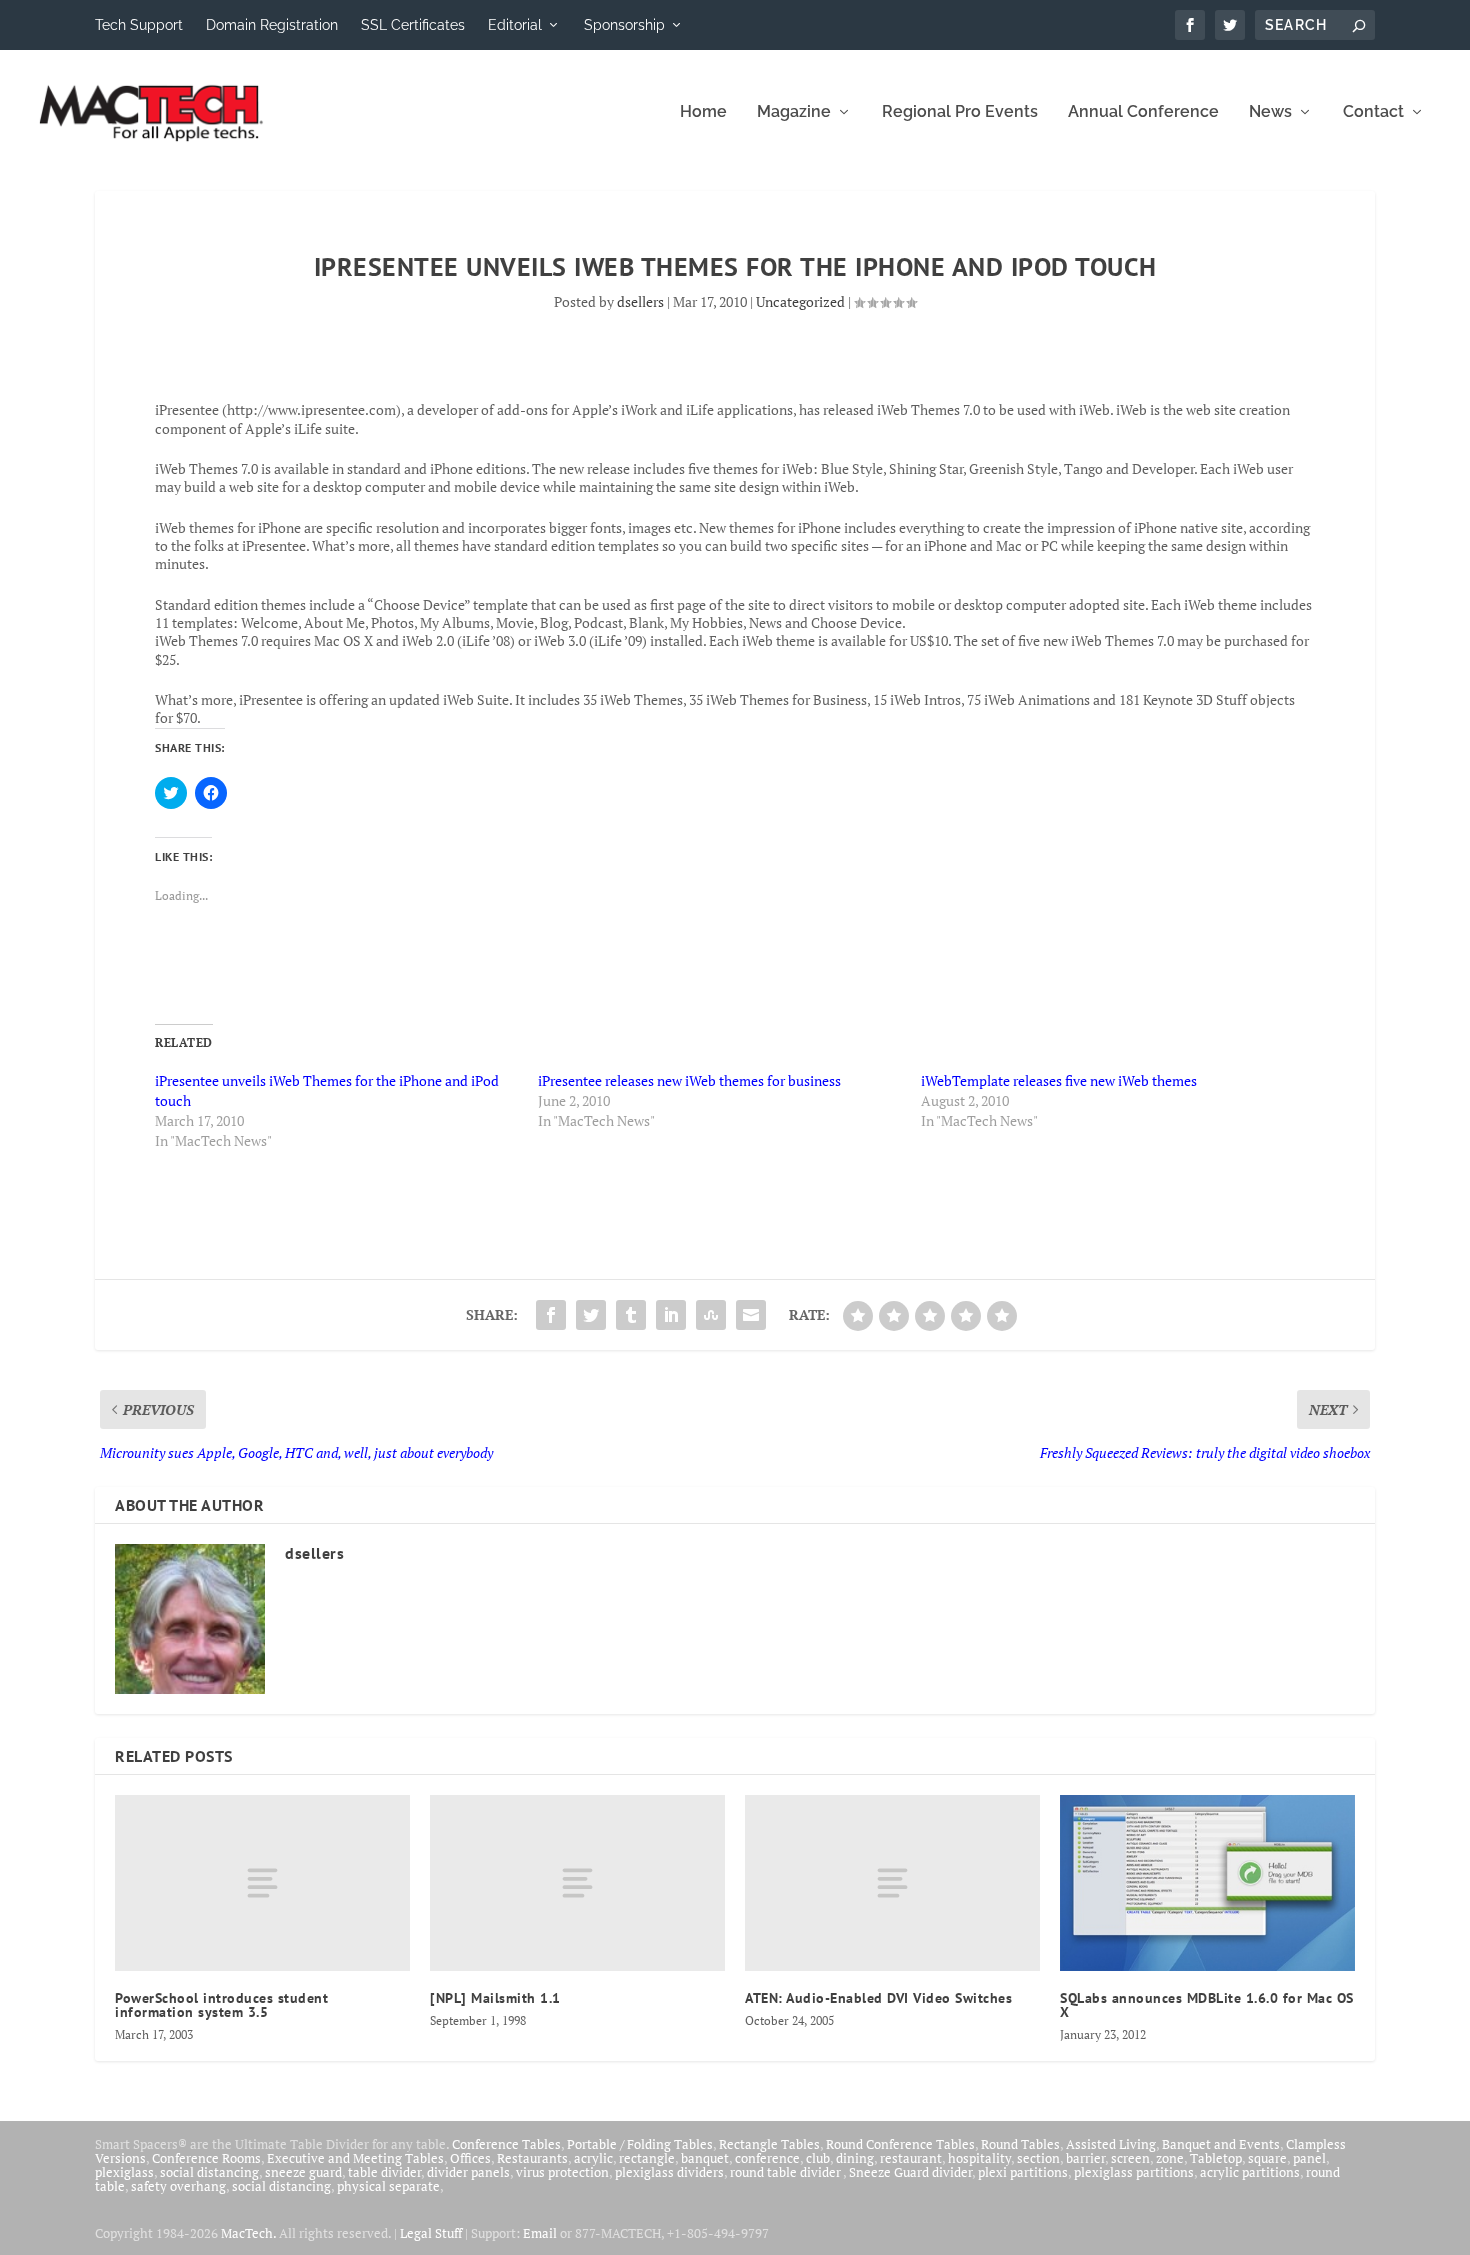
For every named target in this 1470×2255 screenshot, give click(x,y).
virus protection (562, 2172)
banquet (705, 2158)
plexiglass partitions (1134, 2172)
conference (767, 2158)
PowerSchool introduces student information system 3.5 (221, 2005)
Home (703, 112)
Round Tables (1020, 2144)
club (818, 2158)
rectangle (647, 2158)
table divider (384, 2172)
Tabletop (1216, 2158)
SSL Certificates (413, 25)
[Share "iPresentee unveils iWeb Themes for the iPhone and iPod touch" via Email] (751, 1315)
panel (1309, 2158)
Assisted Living (1111, 2144)
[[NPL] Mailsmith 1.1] (577, 1883)
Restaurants (532, 2158)
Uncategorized (800, 301)
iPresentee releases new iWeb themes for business (689, 1080)
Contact (1373, 112)
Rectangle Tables (769, 2144)
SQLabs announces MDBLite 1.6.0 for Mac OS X (1207, 2005)
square (1267, 2158)
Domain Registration (272, 25)
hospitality (979, 2158)
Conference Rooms (206, 2158)
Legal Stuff (431, 2233)
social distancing (209, 2172)
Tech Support (139, 25)
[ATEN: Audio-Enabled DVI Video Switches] (892, 1883)
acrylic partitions (1250, 2172)
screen (1130, 2158)
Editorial (515, 25)
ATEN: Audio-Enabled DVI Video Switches (878, 1998)
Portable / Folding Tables (640, 2144)
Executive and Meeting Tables (355, 2158)
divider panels (468, 2172)
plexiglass (124, 2172)
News (1270, 112)
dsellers (640, 301)
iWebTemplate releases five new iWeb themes (1059, 1080)
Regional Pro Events (960, 112)
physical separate (388, 2186)
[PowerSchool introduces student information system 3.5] (262, 1883)
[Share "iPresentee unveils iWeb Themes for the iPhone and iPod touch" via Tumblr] (631, 1315)
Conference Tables (506, 2144)
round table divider (786, 2172)
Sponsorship (624, 25)
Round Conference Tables (900, 2144)
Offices (470, 2158)
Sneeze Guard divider (910, 2172)
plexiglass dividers (669, 2172)
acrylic (593, 2158)
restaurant (911, 2158)
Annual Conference (1143, 112)
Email (540, 2233)
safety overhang (178, 2186)
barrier (1085, 2158)
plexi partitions (1023, 2172)
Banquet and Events (1221, 2144)
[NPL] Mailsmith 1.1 (495, 1998)
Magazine (794, 112)
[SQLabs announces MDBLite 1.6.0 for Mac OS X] (1207, 1883)
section (1038, 2158)
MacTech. (248, 2233)
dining (855, 2158)
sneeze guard (303, 2172)
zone (1170, 2158)
